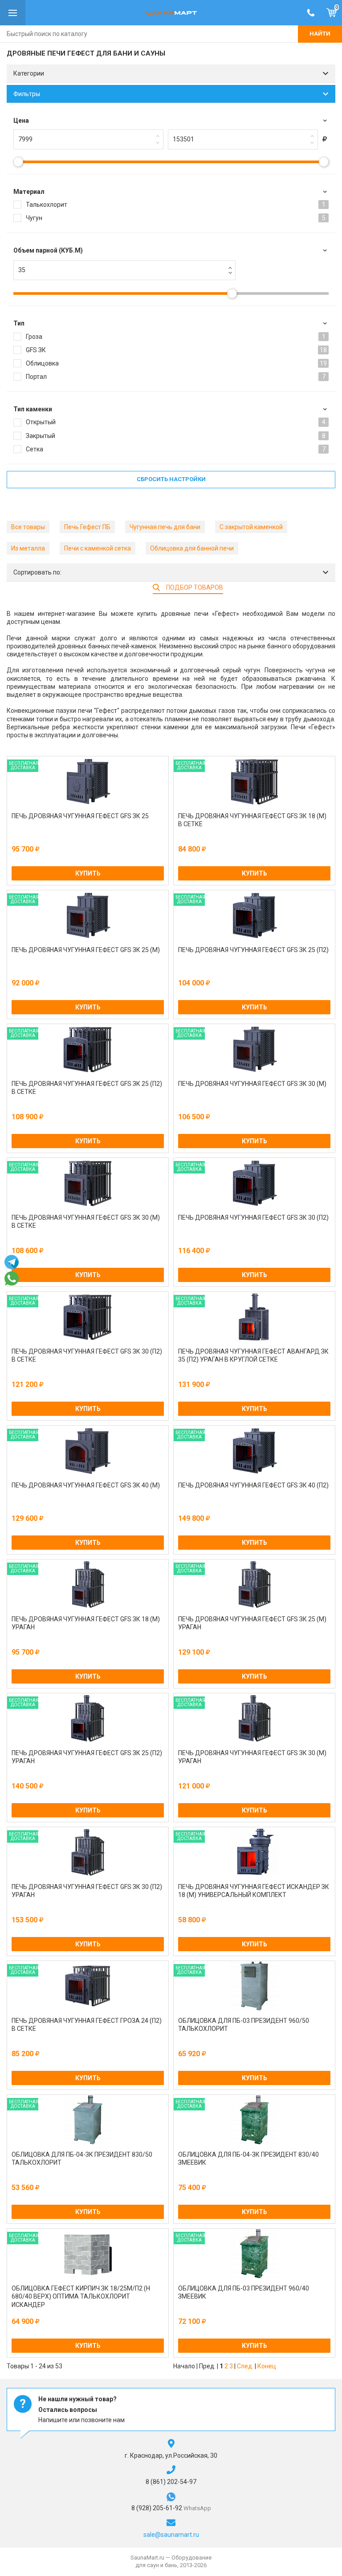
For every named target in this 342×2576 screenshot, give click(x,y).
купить (88, 873)
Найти (320, 34)
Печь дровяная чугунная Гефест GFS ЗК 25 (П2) (253, 950)
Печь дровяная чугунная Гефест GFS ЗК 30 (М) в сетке (86, 1222)
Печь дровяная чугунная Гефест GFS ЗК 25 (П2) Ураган (87, 1757)
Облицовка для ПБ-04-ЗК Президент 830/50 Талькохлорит (82, 2158)
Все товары (28, 527)
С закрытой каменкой (251, 527)
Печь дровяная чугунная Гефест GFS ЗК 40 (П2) (253, 1485)
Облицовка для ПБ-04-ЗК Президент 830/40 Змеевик (248, 2158)
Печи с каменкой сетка (98, 548)
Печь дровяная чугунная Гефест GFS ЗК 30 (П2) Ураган (87, 1891)
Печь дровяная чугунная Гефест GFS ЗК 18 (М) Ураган (86, 1623)
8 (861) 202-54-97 (171, 2482)
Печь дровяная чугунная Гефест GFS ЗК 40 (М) (86, 1485)
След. (245, 2366)
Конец (267, 2366)
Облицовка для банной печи (192, 548)
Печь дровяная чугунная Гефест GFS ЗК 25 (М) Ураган (252, 1623)
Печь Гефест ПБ (87, 527)
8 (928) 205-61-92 (157, 2508)
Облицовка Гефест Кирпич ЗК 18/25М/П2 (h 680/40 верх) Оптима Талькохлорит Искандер (81, 2296)
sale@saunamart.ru (171, 2535)
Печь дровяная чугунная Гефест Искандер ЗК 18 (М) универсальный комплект (254, 1891)
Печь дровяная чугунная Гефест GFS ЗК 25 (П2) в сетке (87, 1088)
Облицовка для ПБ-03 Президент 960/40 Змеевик (244, 2292)
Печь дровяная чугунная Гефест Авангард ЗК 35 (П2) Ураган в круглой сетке (253, 1355)
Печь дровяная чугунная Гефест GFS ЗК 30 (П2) (253, 1218)
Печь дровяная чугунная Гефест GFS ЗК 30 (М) (252, 1084)
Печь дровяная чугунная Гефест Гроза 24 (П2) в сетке (87, 2025)
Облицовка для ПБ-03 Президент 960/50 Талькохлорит (244, 2025)
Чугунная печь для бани (165, 527)
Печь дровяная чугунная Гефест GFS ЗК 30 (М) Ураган (252, 1757)
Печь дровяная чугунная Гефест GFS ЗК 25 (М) (86, 950)
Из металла (28, 548)
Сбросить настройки (171, 479)
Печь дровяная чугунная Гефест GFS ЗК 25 (80, 816)
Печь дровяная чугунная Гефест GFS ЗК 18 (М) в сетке (252, 820)
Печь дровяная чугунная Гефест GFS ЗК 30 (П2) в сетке (87, 1355)
